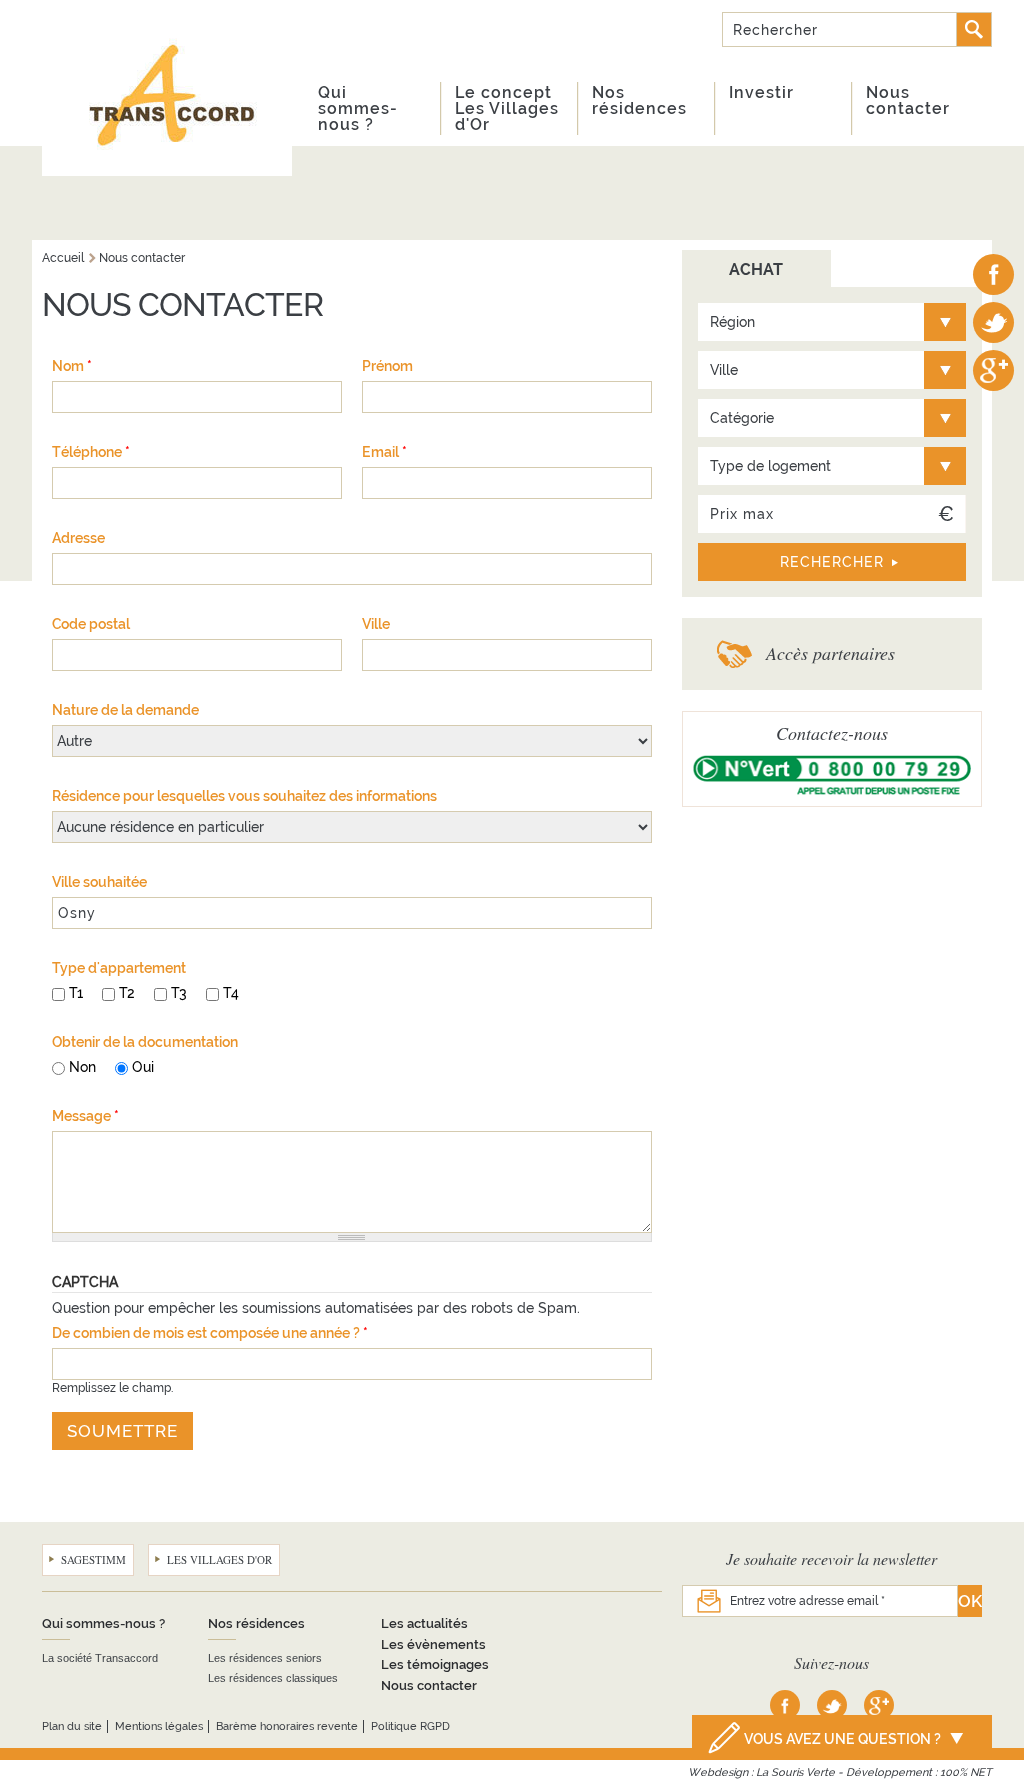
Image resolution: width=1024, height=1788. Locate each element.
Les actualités (424, 1623)
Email (384, 452)
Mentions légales (159, 1726)
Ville (376, 624)
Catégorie (742, 418)
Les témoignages (435, 1664)
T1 (76, 993)
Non (82, 1067)
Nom (72, 366)
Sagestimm (93, 1559)
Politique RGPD (410, 1726)
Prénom (387, 366)
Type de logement (770, 466)
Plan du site (72, 1726)
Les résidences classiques (273, 1678)
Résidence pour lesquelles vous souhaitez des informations (244, 796)
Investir (761, 92)
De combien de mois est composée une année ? (210, 1333)
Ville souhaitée (99, 882)
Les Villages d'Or (219, 1559)
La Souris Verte (795, 1772)
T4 (231, 993)
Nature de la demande (125, 710)
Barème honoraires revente (287, 1726)
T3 (179, 993)
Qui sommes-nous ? (358, 108)
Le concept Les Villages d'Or (507, 108)
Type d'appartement (119, 968)
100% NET (966, 1772)
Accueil (63, 258)
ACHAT (756, 269)
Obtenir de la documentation (145, 1042)
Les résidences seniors (265, 1658)
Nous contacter (908, 100)
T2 (127, 993)
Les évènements (433, 1644)
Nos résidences (639, 100)
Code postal (91, 624)
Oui (143, 1067)
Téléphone (91, 452)
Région (732, 322)
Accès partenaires (830, 653)
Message (85, 1116)
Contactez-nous (832, 733)
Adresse (78, 538)
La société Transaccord (100, 1658)
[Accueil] (167, 88)
